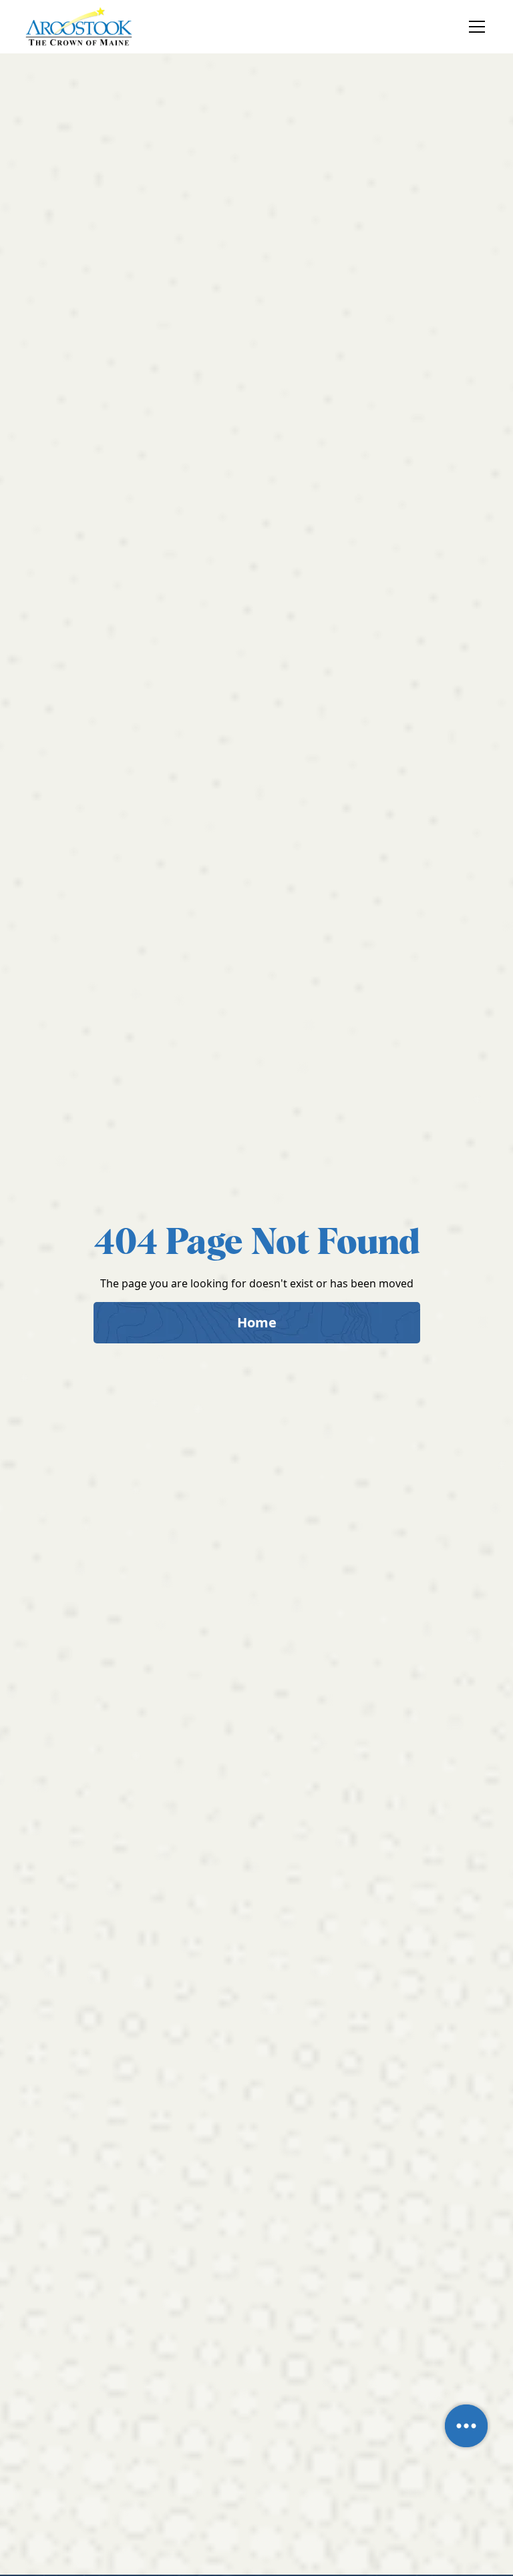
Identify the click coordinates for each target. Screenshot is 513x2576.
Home (257, 1322)
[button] (474, 27)
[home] (79, 27)
